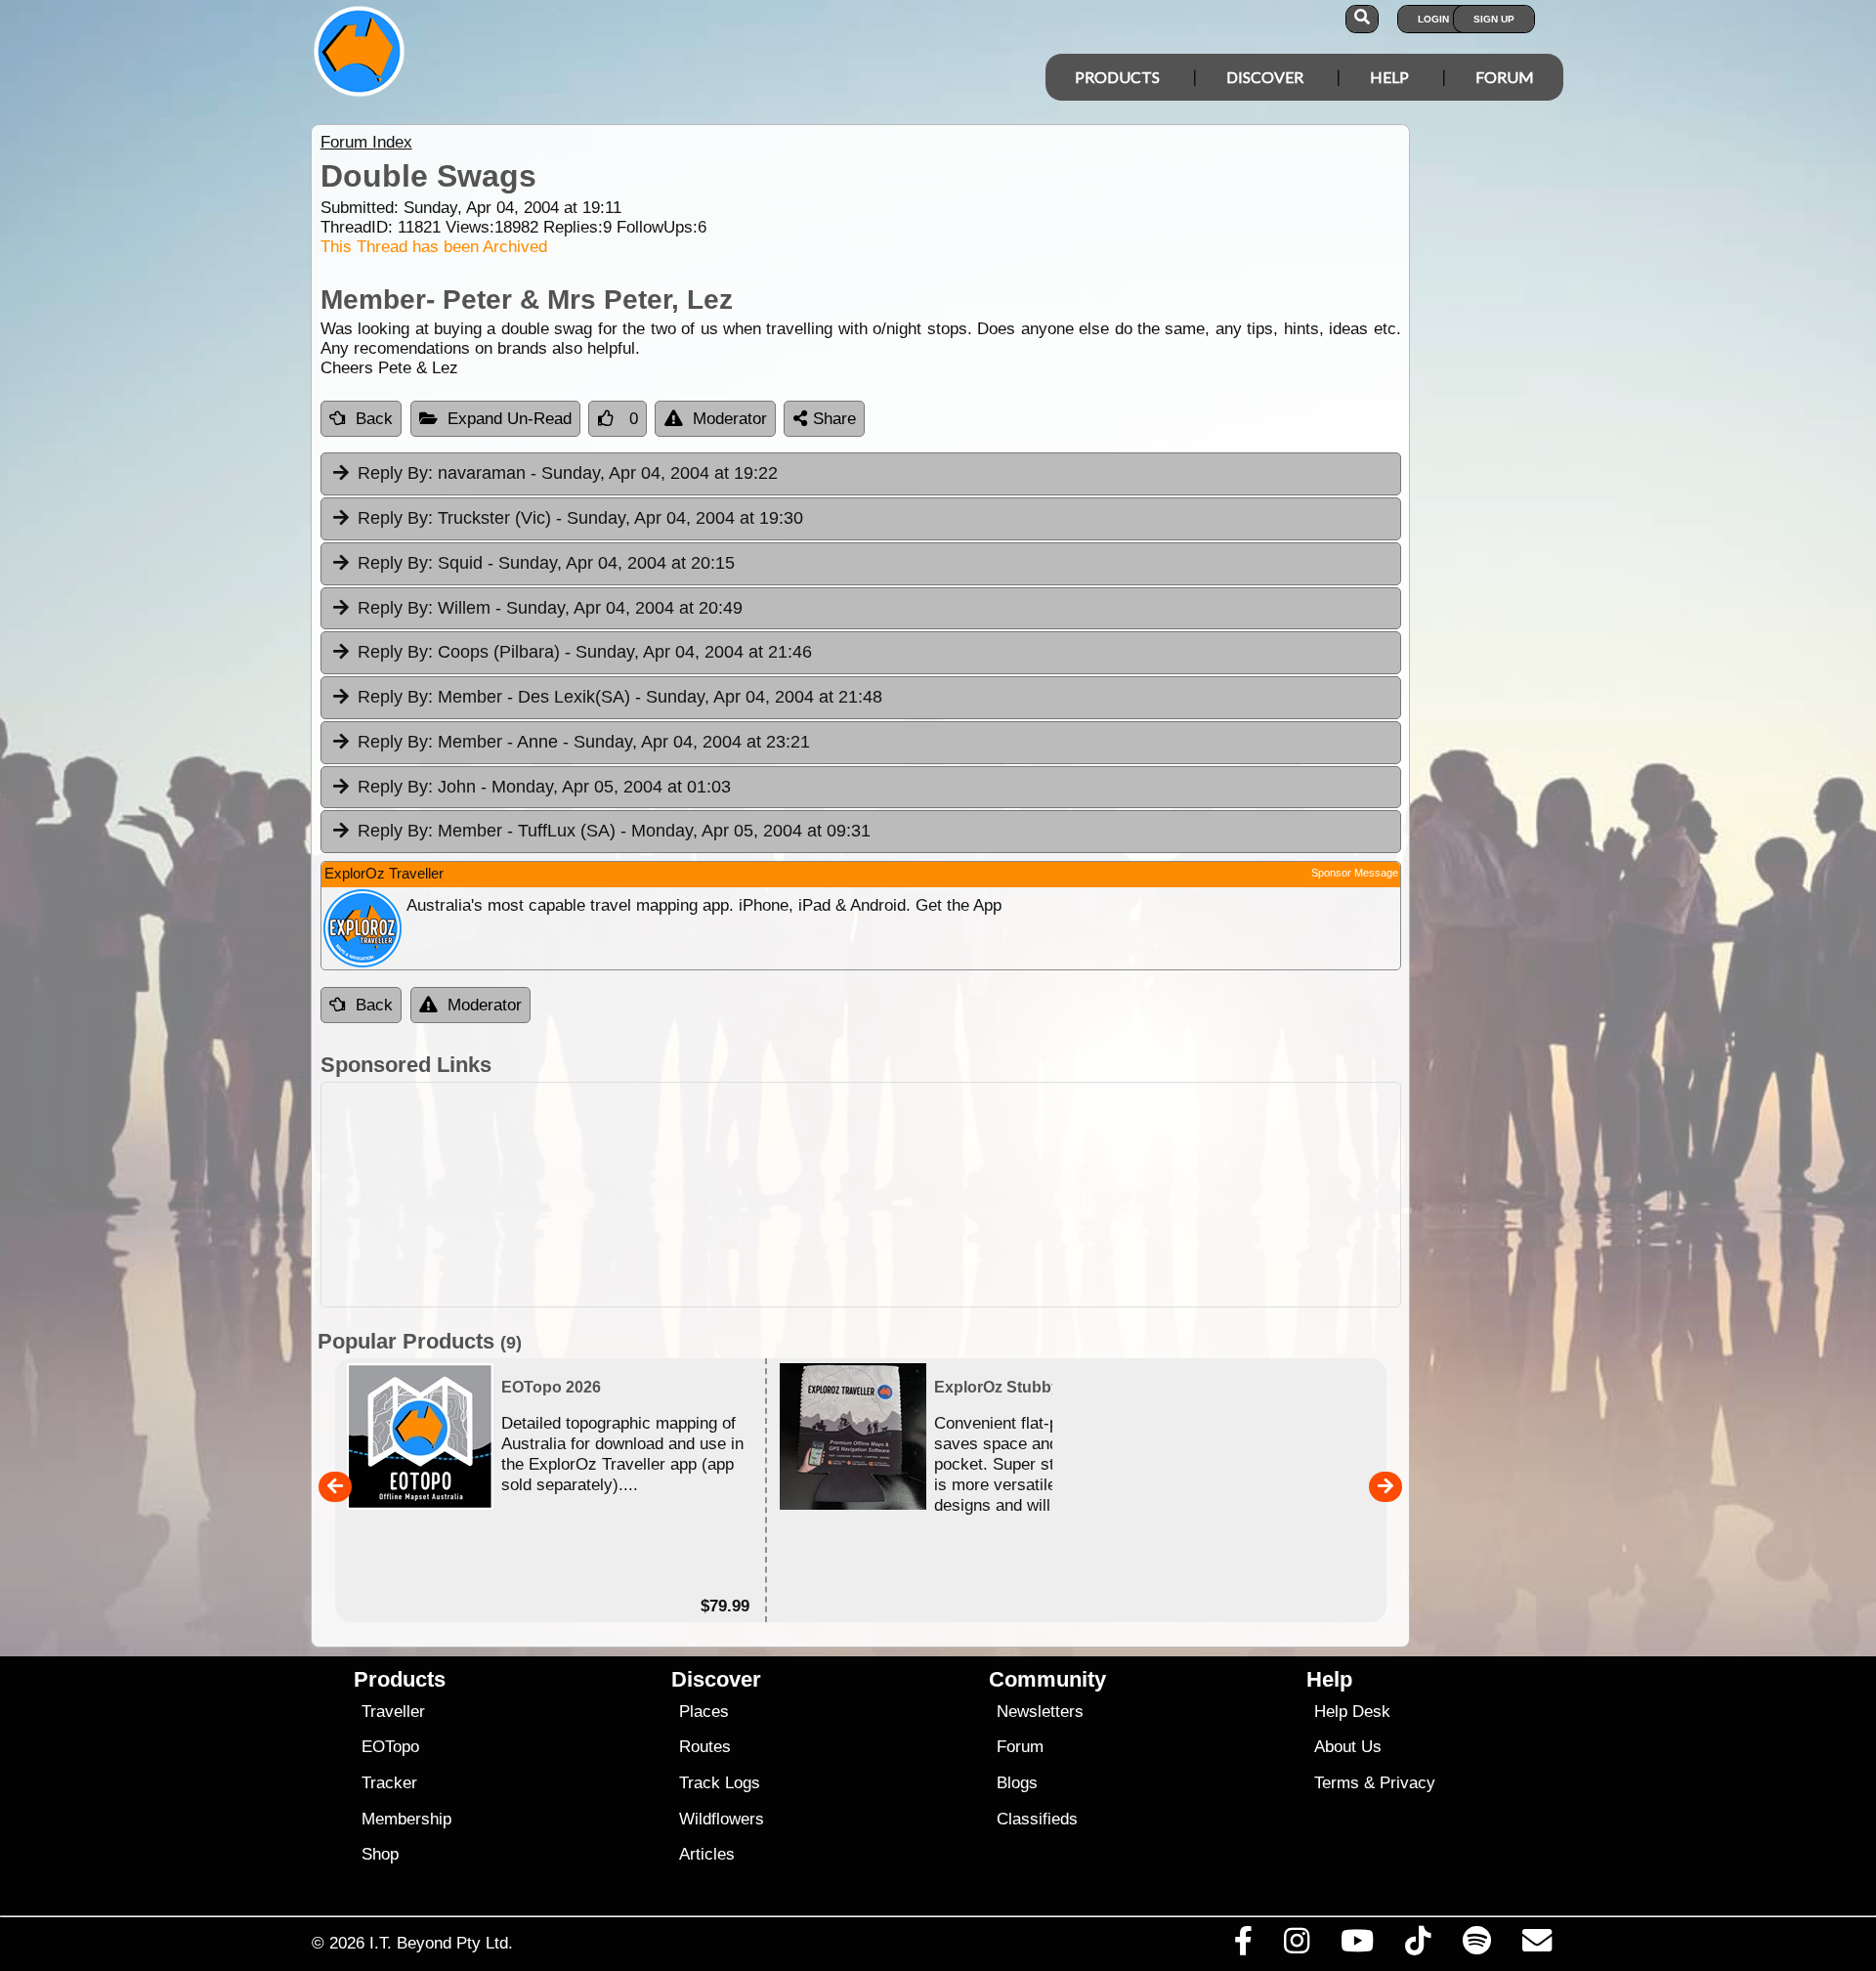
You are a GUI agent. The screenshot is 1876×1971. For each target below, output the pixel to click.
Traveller (393, 1712)
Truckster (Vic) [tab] (580, 518)
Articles (707, 1854)
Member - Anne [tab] (584, 742)
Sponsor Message (1355, 873)
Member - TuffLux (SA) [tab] (614, 831)
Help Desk (1352, 1712)
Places (704, 1712)
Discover (1265, 77)
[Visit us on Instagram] (1296, 1946)
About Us (1348, 1747)
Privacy (1407, 1783)
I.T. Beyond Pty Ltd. (441, 1943)
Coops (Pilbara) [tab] (585, 652)
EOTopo (390, 1747)
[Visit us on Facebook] (1243, 1946)
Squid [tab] (546, 563)
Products (1117, 77)
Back (374, 419)
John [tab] (544, 787)
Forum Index (366, 142)
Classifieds (1037, 1819)
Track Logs (720, 1783)
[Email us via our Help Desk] (1536, 1946)
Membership (406, 1819)
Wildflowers (722, 1819)
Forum (1505, 77)
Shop (380, 1854)
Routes (705, 1747)
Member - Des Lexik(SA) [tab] (620, 697)
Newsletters (1040, 1712)
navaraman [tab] (568, 473)
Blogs (1017, 1783)
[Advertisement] (956, 1195)
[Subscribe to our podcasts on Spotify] (1476, 1946)
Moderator (730, 419)
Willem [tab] (550, 608)
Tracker (389, 1783)
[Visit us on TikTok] (1418, 1946)
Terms (1337, 1783)
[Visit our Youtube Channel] (1358, 1946)
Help (1389, 77)
